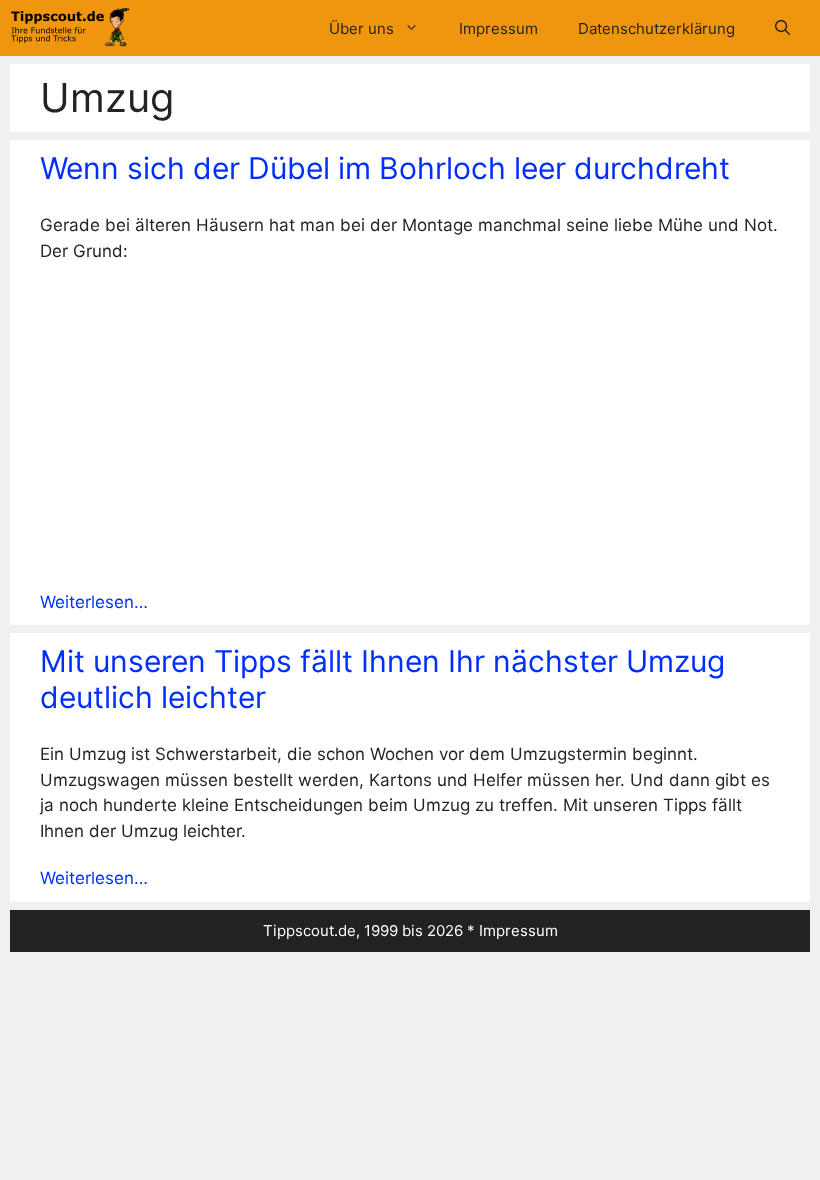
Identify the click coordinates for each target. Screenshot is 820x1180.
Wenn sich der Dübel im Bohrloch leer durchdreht (385, 168)
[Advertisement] (410, 426)
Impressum (498, 28)
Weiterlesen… (94, 602)
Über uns (361, 28)
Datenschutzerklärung (656, 28)
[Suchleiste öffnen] (782, 28)
